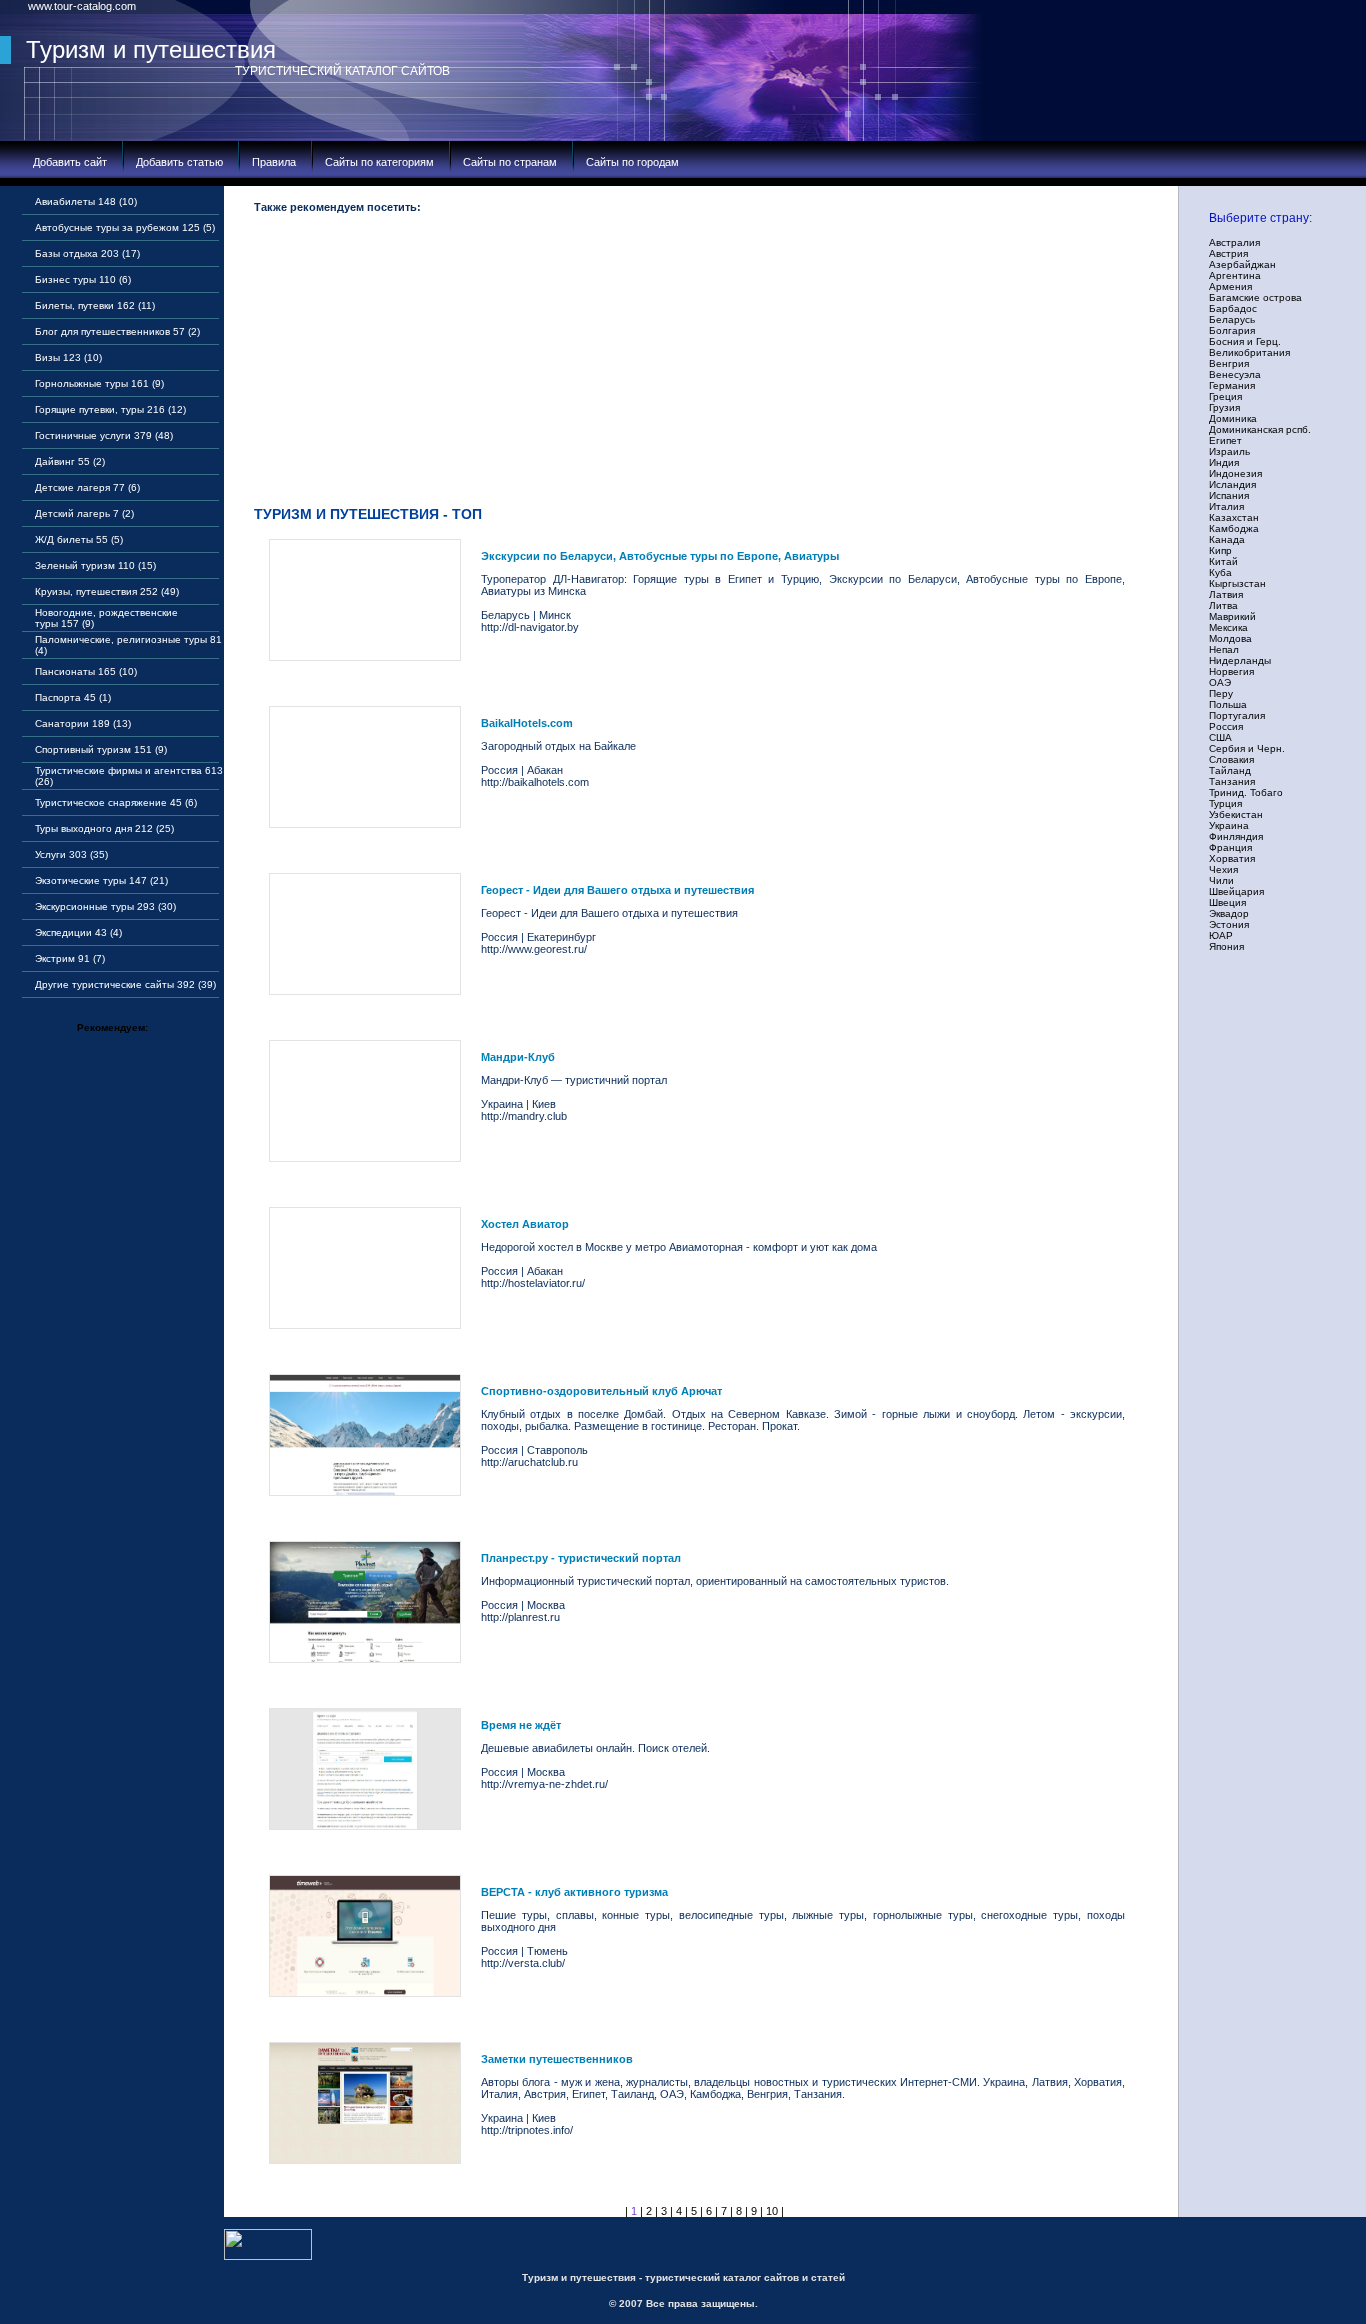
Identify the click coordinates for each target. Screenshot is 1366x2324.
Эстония (1229, 924)
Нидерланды (1240, 660)
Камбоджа (1234, 528)
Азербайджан (1242, 264)
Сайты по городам (632, 162)
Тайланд (1230, 770)
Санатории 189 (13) (83, 723)
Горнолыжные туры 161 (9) (99, 383)
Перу (1221, 693)
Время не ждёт (521, 1725)
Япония (1226, 946)
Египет (1225, 440)
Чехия (1223, 869)
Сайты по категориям (379, 162)
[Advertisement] (704, 364)
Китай (1223, 561)
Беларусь (1232, 319)
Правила (274, 162)
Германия (1232, 385)
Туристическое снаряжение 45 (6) (116, 802)
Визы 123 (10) (68, 357)
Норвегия (1231, 671)
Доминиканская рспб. (1260, 429)
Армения (1230, 286)
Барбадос (1233, 308)
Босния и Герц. (1245, 341)
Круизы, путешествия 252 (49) (107, 591)
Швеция (1227, 902)
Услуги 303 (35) (71, 854)
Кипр (1220, 550)
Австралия (1234, 242)
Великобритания (1249, 352)
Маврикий (1232, 616)
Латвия (1226, 594)
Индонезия (1235, 473)
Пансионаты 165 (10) (86, 671)
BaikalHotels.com (527, 723)
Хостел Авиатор (525, 1224)
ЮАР (1221, 935)
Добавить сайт (70, 162)
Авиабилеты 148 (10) (86, 201)
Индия (1224, 462)
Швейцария (1236, 891)
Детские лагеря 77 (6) (87, 487)
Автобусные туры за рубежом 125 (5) (125, 227)
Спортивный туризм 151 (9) (101, 749)
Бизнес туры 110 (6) (83, 279)
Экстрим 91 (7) (70, 958)
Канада (1227, 539)
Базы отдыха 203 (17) (87, 253)
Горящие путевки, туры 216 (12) (110, 409)
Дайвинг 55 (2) (70, 461)
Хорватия (1232, 858)
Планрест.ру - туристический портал (581, 1558)
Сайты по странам (510, 162)
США (1220, 737)
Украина (1229, 825)
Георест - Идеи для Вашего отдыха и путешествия (617, 890)
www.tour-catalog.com (82, 6)
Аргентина (1235, 275)
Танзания (1232, 781)
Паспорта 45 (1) (73, 697)
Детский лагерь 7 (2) (84, 513)
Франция (1230, 847)
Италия (1226, 506)
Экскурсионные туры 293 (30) (105, 906)
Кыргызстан (1237, 583)
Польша (1228, 704)
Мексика (1228, 627)
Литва (1223, 605)
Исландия (1232, 484)
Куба (1220, 572)
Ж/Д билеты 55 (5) (79, 539)
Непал (1224, 649)
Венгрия (1229, 363)
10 (772, 2211)
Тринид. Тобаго (1246, 792)
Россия (1226, 726)
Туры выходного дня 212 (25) (104, 828)
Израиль (1229, 451)
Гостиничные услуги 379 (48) (104, 435)
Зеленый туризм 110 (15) (95, 565)
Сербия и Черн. (1247, 748)
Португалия (1237, 715)
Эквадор (1229, 913)
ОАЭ (1220, 682)
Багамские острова (1255, 297)
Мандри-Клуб (518, 1057)
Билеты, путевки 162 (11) (95, 305)
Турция (1225, 803)
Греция (1225, 396)
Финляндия (1236, 836)
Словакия (1231, 759)
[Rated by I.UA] (268, 2256)
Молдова (1230, 638)
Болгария (1232, 330)
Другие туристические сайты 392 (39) (125, 984)
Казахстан (1234, 517)
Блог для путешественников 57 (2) (117, 331)
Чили (1221, 880)
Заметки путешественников (557, 2059)
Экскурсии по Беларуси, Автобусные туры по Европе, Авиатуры (660, 556)
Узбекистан (1236, 814)
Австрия (1228, 253)
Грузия (1224, 407)
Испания (1229, 495)
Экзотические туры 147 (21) (101, 880)
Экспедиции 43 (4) (78, 932)
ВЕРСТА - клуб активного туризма (574, 1892)
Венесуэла (1235, 374)
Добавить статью (179, 162)
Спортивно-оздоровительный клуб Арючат (601, 1391)
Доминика (1233, 418)
